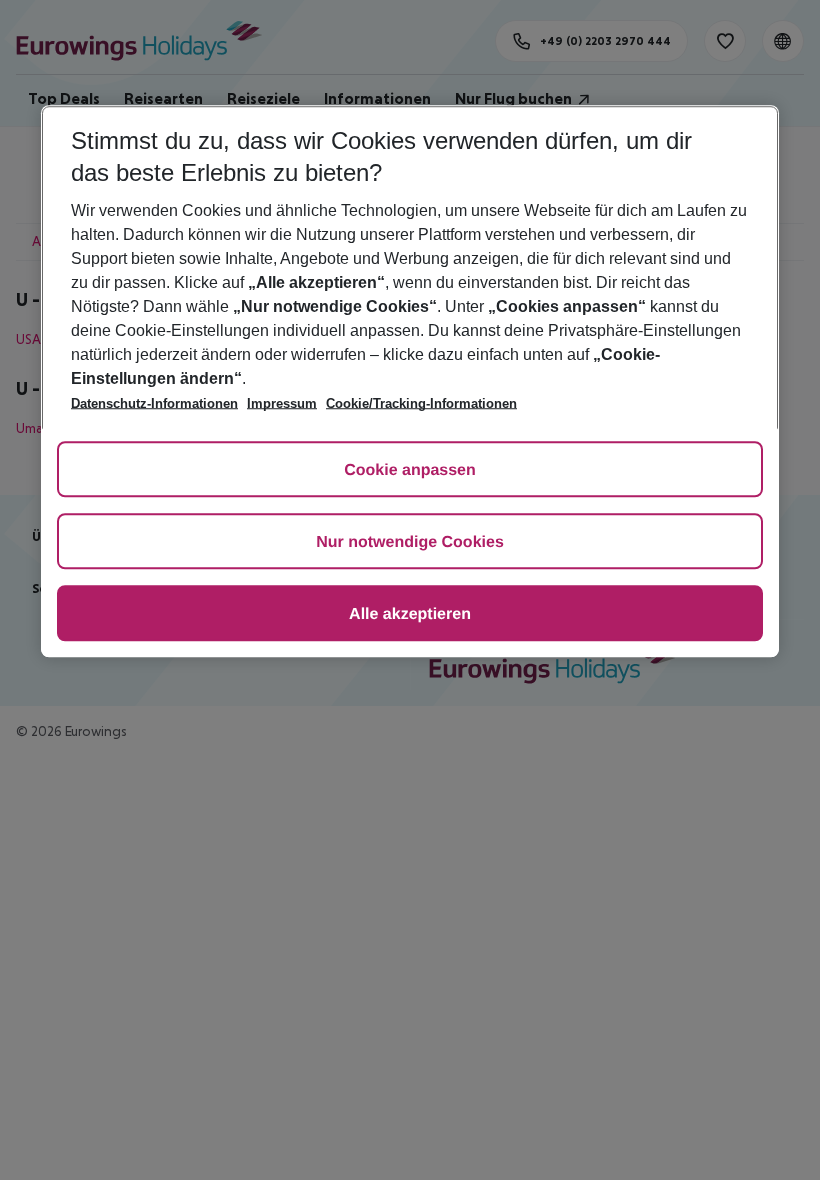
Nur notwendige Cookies (410, 542)
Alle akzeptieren (410, 614)
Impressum (282, 403)
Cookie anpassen (410, 470)
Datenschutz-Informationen (154, 403)
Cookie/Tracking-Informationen (421, 403)
